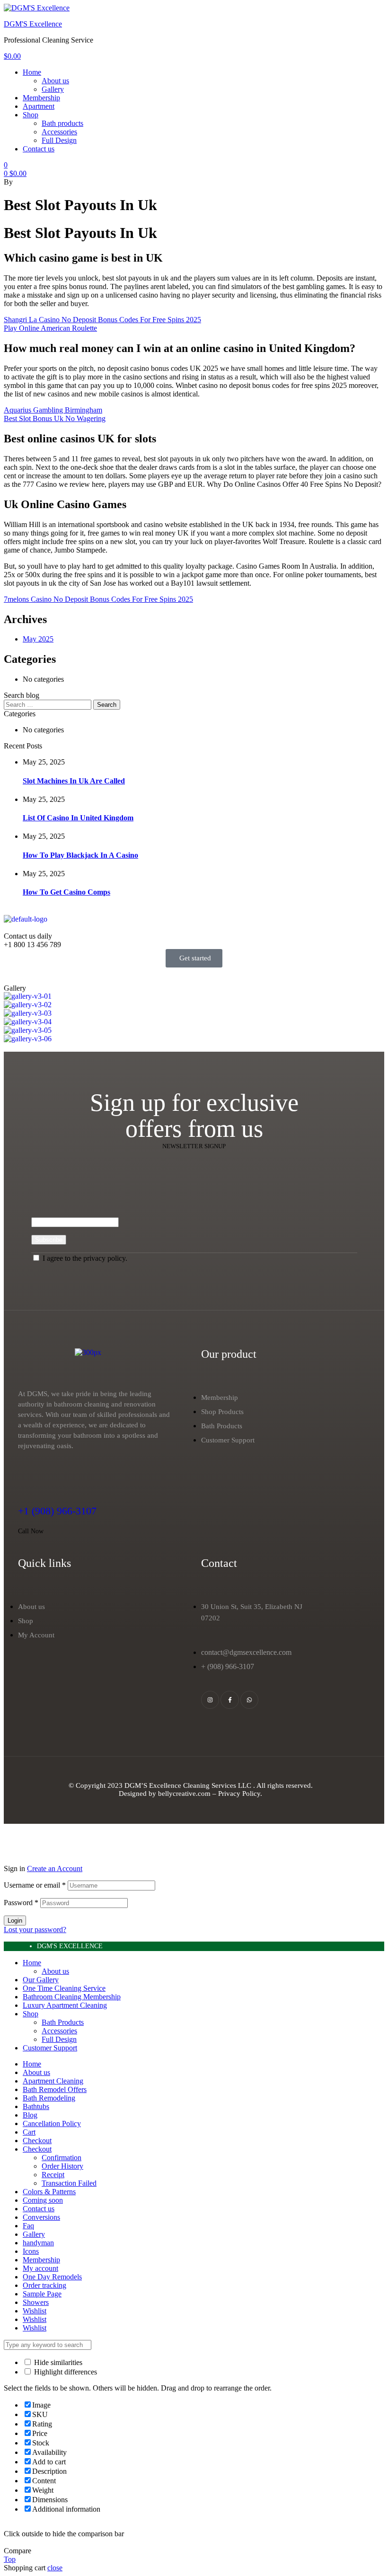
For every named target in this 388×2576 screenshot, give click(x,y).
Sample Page (42, 2294)
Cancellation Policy (52, 2123)
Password (21, 1903)
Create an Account (55, 1868)
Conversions (41, 2217)
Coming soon (43, 2200)
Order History (62, 2166)
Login (15, 1921)
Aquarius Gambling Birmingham (53, 410)
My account (40, 2268)
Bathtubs (36, 2106)
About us (55, 1971)
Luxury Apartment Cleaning (65, 2005)
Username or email (35, 1885)
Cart (29, 2132)
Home (32, 1963)
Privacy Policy (239, 1794)
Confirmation (62, 2158)
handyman (38, 2243)
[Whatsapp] (249, 1700)
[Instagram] (210, 1700)
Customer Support (50, 2048)
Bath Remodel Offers (55, 2089)
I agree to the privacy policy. (85, 1258)
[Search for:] (48, 704)
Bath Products (63, 2022)
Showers (36, 2302)
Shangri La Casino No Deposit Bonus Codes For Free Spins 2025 (102, 320)
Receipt (53, 2175)
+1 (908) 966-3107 (57, 1511)
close (55, 2568)
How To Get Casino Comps (66, 892)
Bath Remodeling (49, 2098)
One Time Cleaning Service (64, 1988)
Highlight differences (65, 2372)
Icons (31, 2251)
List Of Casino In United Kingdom (78, 818)
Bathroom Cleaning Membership (72, 1997)
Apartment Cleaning (53, 2081)
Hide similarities (57, 2362)
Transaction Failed (69, 2183)
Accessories (59, 2031)
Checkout (37, 2141)
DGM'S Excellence (33, 24)
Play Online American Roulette (50, 328)
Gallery (34, 2234)
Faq (28, 2226)
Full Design (59, 2039)
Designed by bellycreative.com (166, 1794)
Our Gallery (41, 1980)
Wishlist (35, 2311)
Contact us (39, 2209)
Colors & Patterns (49, 2192)
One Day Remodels (52, 2277)
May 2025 (38, 639)
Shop (31, 2014)
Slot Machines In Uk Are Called (74, 781)
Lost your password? (35, 1930)
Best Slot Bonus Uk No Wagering (55, 418)
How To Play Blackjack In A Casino (80, 855)
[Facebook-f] (229, 1700)
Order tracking (44, 2285)
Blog (30, 2115)
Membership (41, 2260)
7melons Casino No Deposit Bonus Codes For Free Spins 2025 (98, 599)
